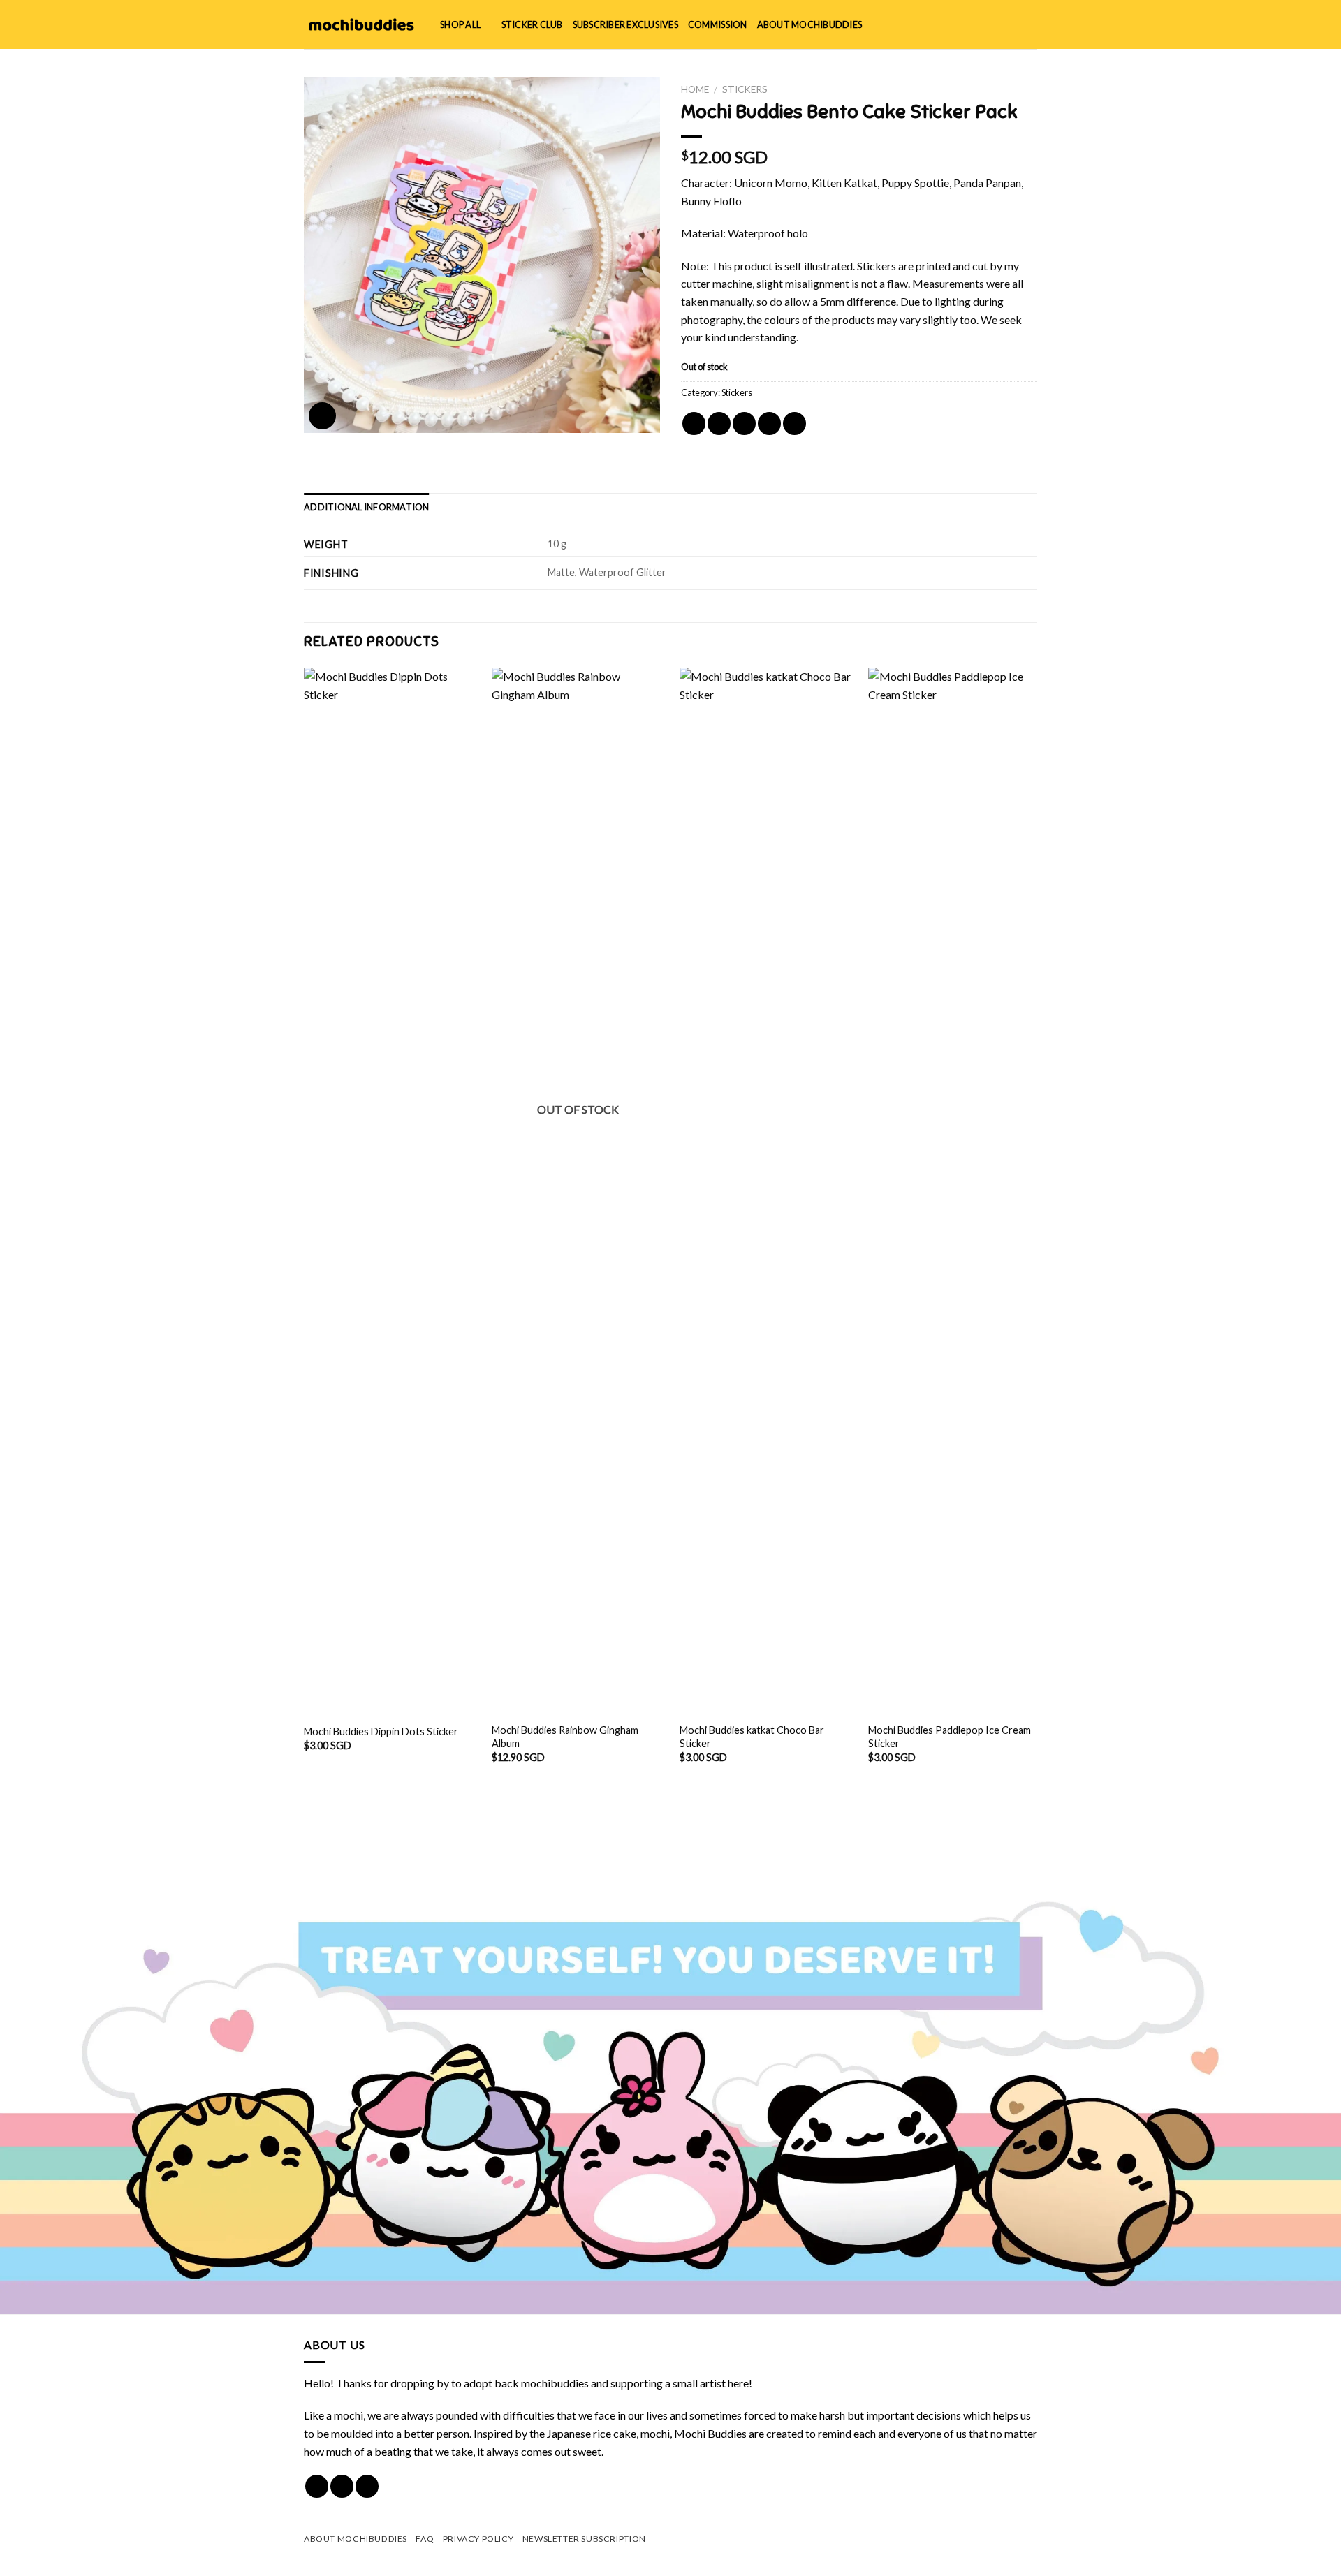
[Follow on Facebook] (317, 2486)
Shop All (460, 24)
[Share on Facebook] (694, 424)
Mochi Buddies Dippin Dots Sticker (381, 1731)
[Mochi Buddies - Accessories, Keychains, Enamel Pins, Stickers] (361, 24)
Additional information (367, 507)
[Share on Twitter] (719, 424)
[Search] (984, 24)
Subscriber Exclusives (625, 24)
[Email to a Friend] (744, 424)
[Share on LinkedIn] (794, 424)
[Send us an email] (367, 2486)
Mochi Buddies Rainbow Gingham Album (565, 1737)
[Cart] (1030, 24)
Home (695, 89)
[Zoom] (322, 416)
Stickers (745, 89)
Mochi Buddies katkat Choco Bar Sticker (752, 1737)
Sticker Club (532, 24)
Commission (718, 24)
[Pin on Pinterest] (769, 424)
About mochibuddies (810, 24)
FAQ (425, 2539)
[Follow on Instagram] (342, 2486)
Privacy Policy (478, 2539)
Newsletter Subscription (584, 2539)
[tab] (367, 507)
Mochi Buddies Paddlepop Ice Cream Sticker (950, 1737)
